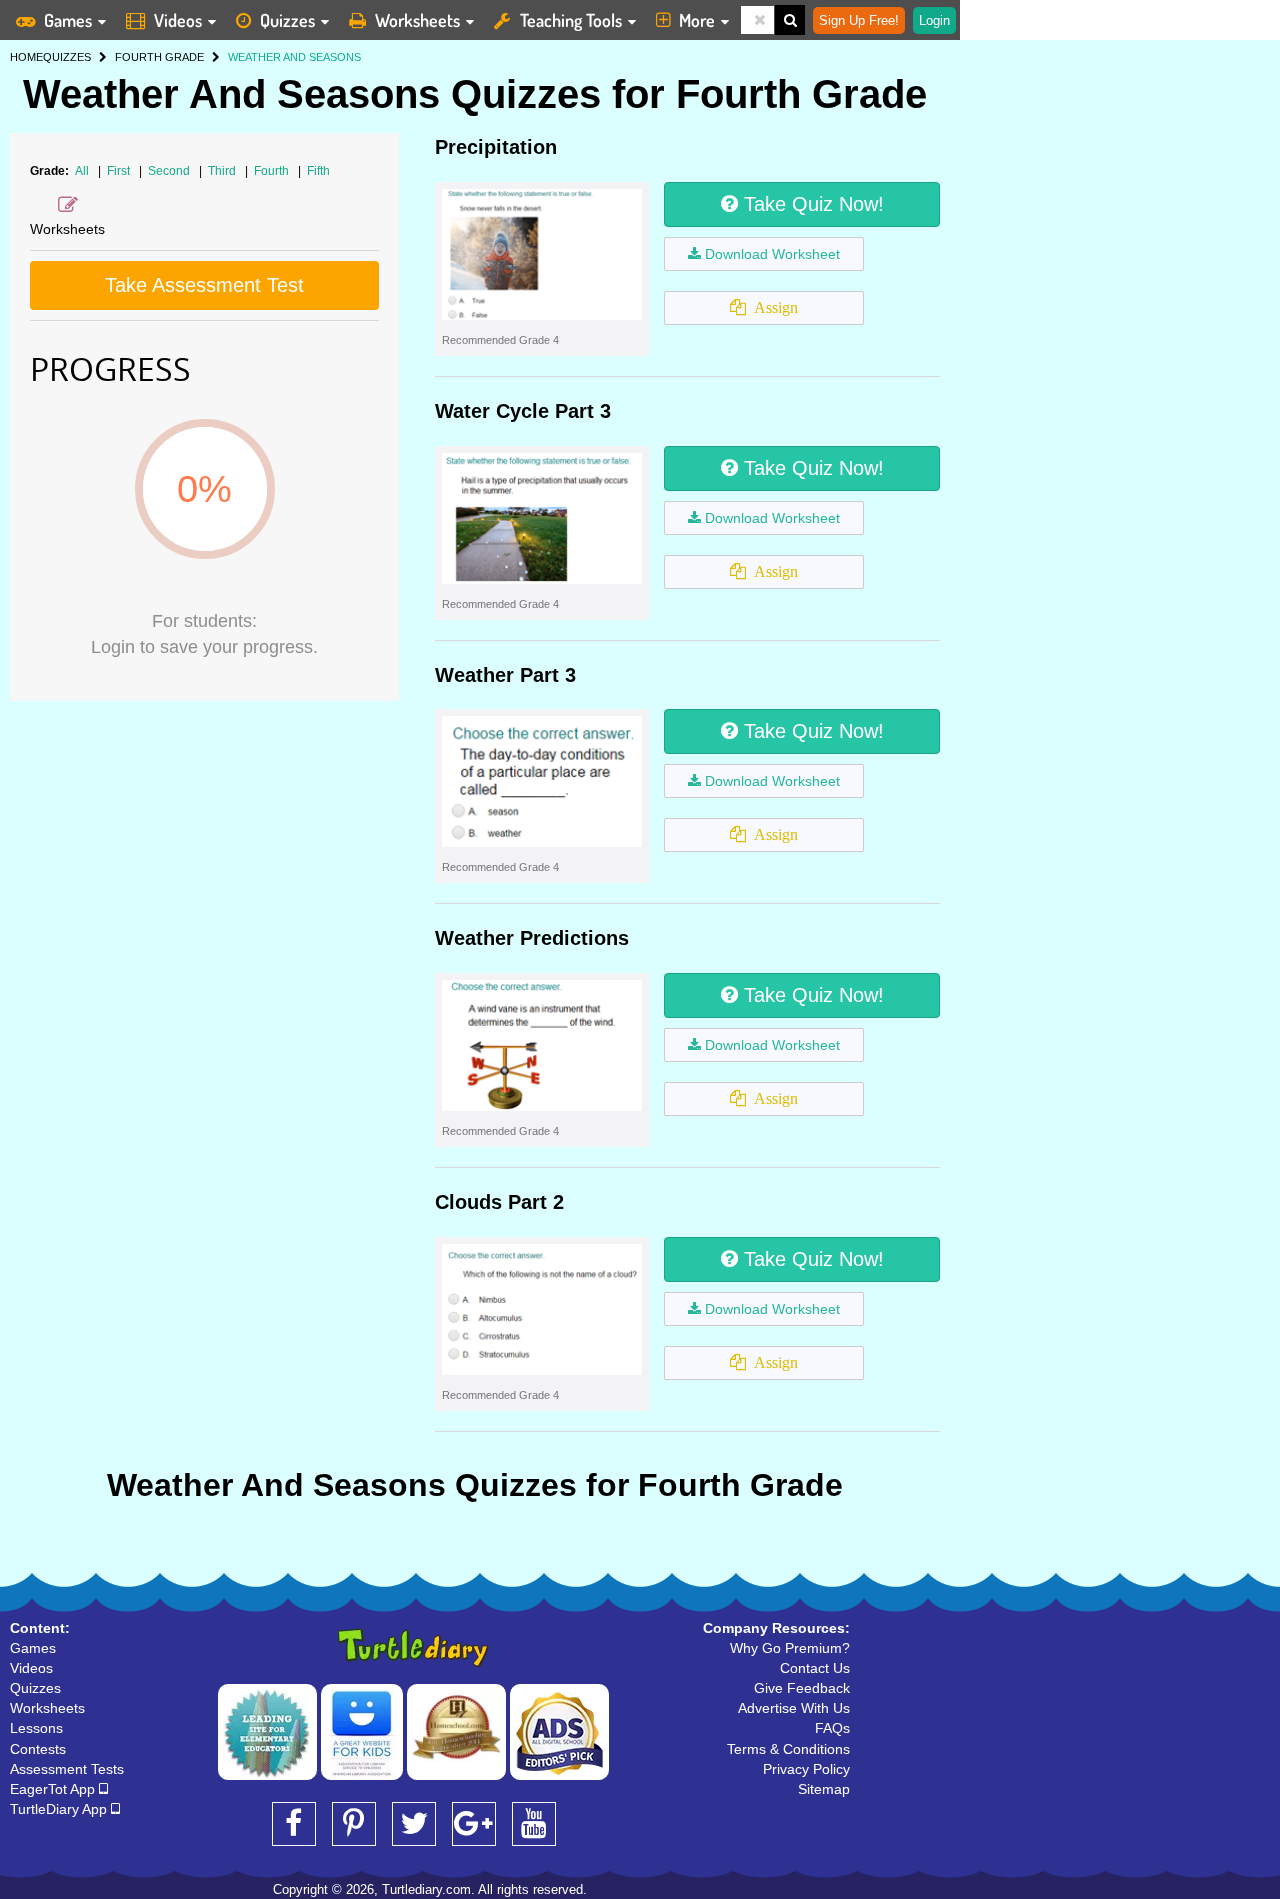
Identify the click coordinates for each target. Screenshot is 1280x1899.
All (82, 171)
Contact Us (815, 1668)
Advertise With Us (794, 1708)
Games (68, 20)
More (697, 20)
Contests (38, 1749)
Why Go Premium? (790, 1648)
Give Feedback (802, 1688)
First (120, 171)
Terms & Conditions (788, 1749)
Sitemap (824, 1789)
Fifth (318, 171)
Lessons (36, 1728)
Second (170, 171)
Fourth (273, 171)
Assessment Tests (67, 1769)
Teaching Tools (571, 20)
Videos (178, 20)
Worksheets (417, 20)
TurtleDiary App (60, 1809)
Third (223, 171)
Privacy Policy (806, 1769)
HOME (26, 57)
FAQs (832, 1728)
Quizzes (287, 20)
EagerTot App (54, 1789)
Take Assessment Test (204, 285)
